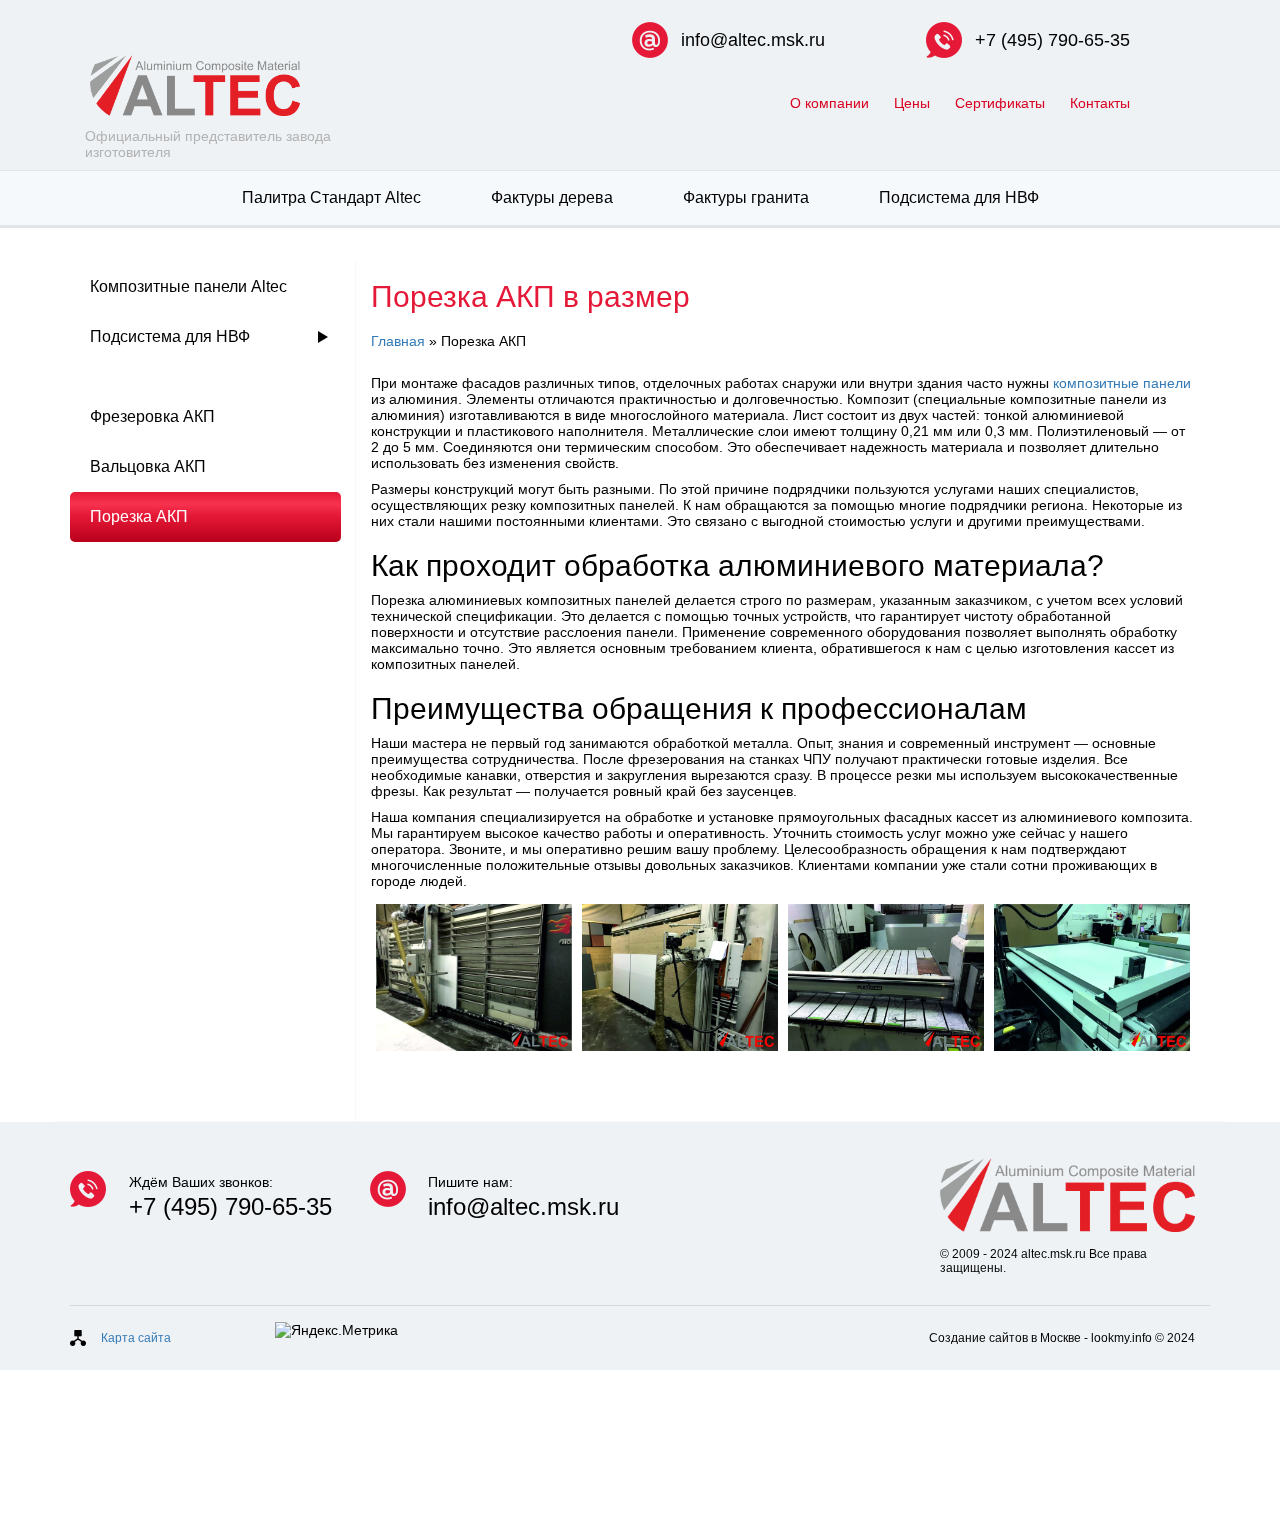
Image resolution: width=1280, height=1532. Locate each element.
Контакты (1100, 103)
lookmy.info (1121, 1338)
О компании (829, 103)
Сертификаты (1000, 103)
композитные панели (1122, 383)
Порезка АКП (139, 516)
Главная (398, 341)
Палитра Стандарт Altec (331, 197)
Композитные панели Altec (188, 286)
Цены (912, 103)
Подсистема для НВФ (959, 197)
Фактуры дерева (552, 197)
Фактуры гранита (746, 197)
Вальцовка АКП (148, 466)
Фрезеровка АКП (152, 416)
